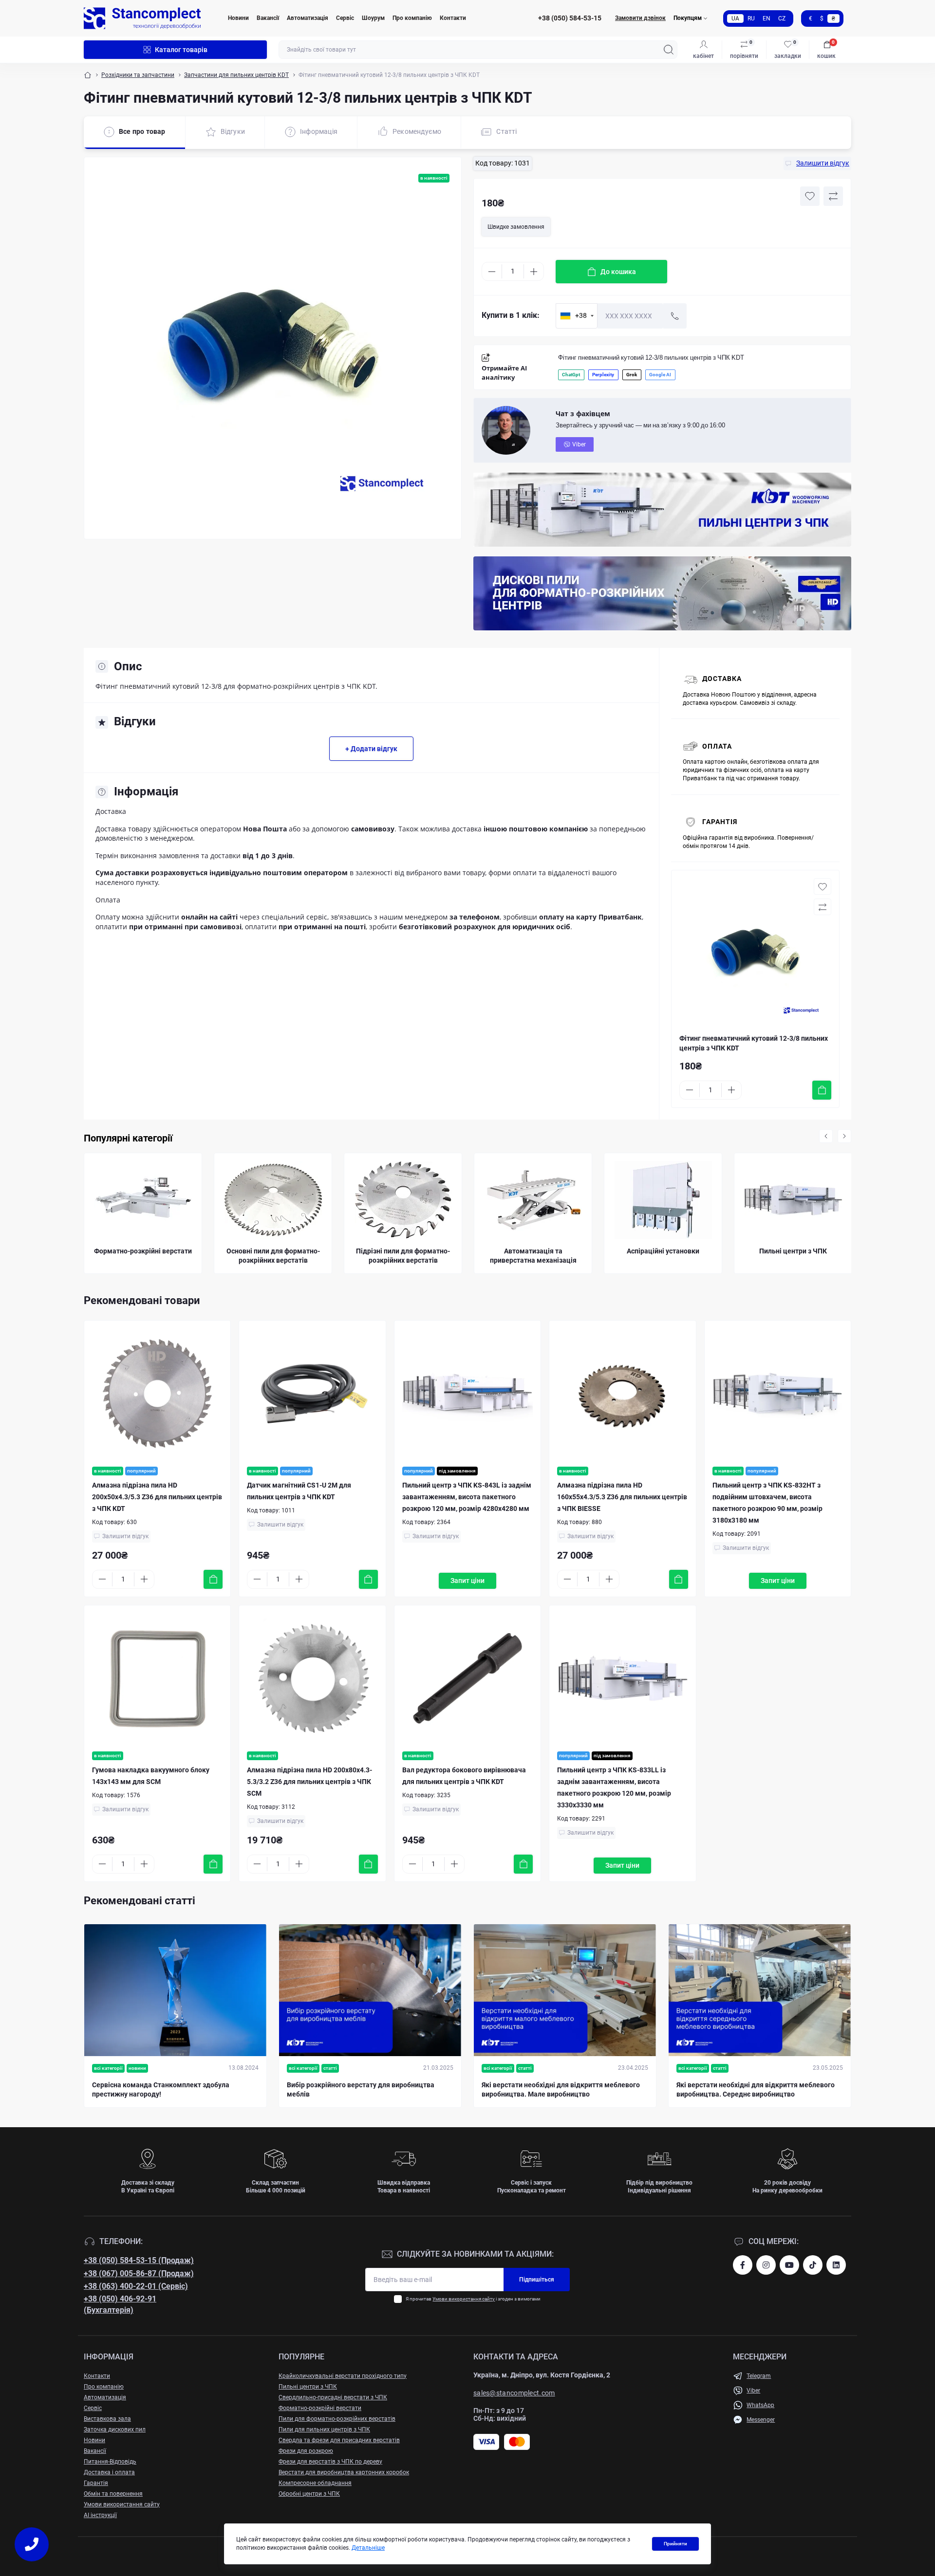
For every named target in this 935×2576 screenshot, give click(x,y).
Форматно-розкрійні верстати (320, 2408)
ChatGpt (571, 375)
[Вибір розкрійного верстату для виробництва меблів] (370, 1990)
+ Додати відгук (371, 749)
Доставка (722, 679)
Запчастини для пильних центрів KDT (236, 75)
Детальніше (368, 2548)
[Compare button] (833, 196)
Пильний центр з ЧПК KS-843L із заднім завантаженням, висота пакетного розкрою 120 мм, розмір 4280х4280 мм (467, 1497)
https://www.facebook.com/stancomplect (743, 2265)
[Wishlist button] (810, 196)
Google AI (660, 375)
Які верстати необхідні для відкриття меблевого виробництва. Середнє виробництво (756, 2090)
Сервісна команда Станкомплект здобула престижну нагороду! (161, 2090)
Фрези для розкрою (306, 2451)
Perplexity (603, 375)
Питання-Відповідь (110, 2462)
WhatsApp (760, 2405)
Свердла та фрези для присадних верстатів (339, 2440)
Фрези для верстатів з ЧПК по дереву (330, 2462)
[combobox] (577, 316)
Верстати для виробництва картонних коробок (344, 2472)
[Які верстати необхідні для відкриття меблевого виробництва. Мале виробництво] (565, 1990)
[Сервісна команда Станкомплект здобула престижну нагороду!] (175, 1990)
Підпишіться (537, 2280)
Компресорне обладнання (315, 2483)
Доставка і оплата (109, 2472)
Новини (238, 18)
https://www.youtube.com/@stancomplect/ (789, 2265)
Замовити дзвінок (640, 18)
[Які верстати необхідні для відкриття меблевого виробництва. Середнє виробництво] (760, 1990)
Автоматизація (308, 18)
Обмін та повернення (113, 2494)
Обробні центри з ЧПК (309, 2494)
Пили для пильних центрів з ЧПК (324, 2429)
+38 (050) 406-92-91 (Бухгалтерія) (120, 2304)
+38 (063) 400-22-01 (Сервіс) (136, 2286)
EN (767, 18)
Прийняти (675, 2544)
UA (735, 18)
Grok (632, 375)
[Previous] (826, 1136)
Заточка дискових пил (115, 2429)
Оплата (717, 746)
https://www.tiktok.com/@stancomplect (813, 2265)
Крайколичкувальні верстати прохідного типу (343, 2376)
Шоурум (373, 18)
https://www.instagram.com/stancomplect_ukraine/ (766, 2265)
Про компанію (412, 18)
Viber (579, 444)
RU (751, 18)
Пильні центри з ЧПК (308, 2387)
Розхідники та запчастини (138, 75)
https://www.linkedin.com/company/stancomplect (836, 2265)
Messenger (761, 2420)
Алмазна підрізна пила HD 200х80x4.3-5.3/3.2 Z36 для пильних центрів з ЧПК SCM (309, 1782)
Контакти (453, 18)
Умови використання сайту (464, 2299)
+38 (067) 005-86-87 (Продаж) (139, 2273)
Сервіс (345, 18)
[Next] (844, 1136)
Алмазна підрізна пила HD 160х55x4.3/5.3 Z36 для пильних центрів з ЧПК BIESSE (622, 1497)
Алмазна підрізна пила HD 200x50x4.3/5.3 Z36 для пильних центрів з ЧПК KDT (157, 1497)
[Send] (675, 316)
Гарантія (720, 822)
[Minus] (492, 272)
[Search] (669, 50)
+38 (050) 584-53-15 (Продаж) (139, 2260)
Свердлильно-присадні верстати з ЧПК (333, 2397)
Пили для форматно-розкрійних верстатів (337, 2419)
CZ (782, 18)
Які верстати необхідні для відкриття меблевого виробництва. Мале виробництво (561, 2090)
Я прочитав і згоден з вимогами (473, 2299)
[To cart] (822, 1090)
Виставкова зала (107, 2419)
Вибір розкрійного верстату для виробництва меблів (361, 2090)
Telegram (759, 2376)
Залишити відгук (125, 1536)
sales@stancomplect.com (514, 2393)
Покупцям (688, 18)
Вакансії (268, 18)
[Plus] (534, 272)
